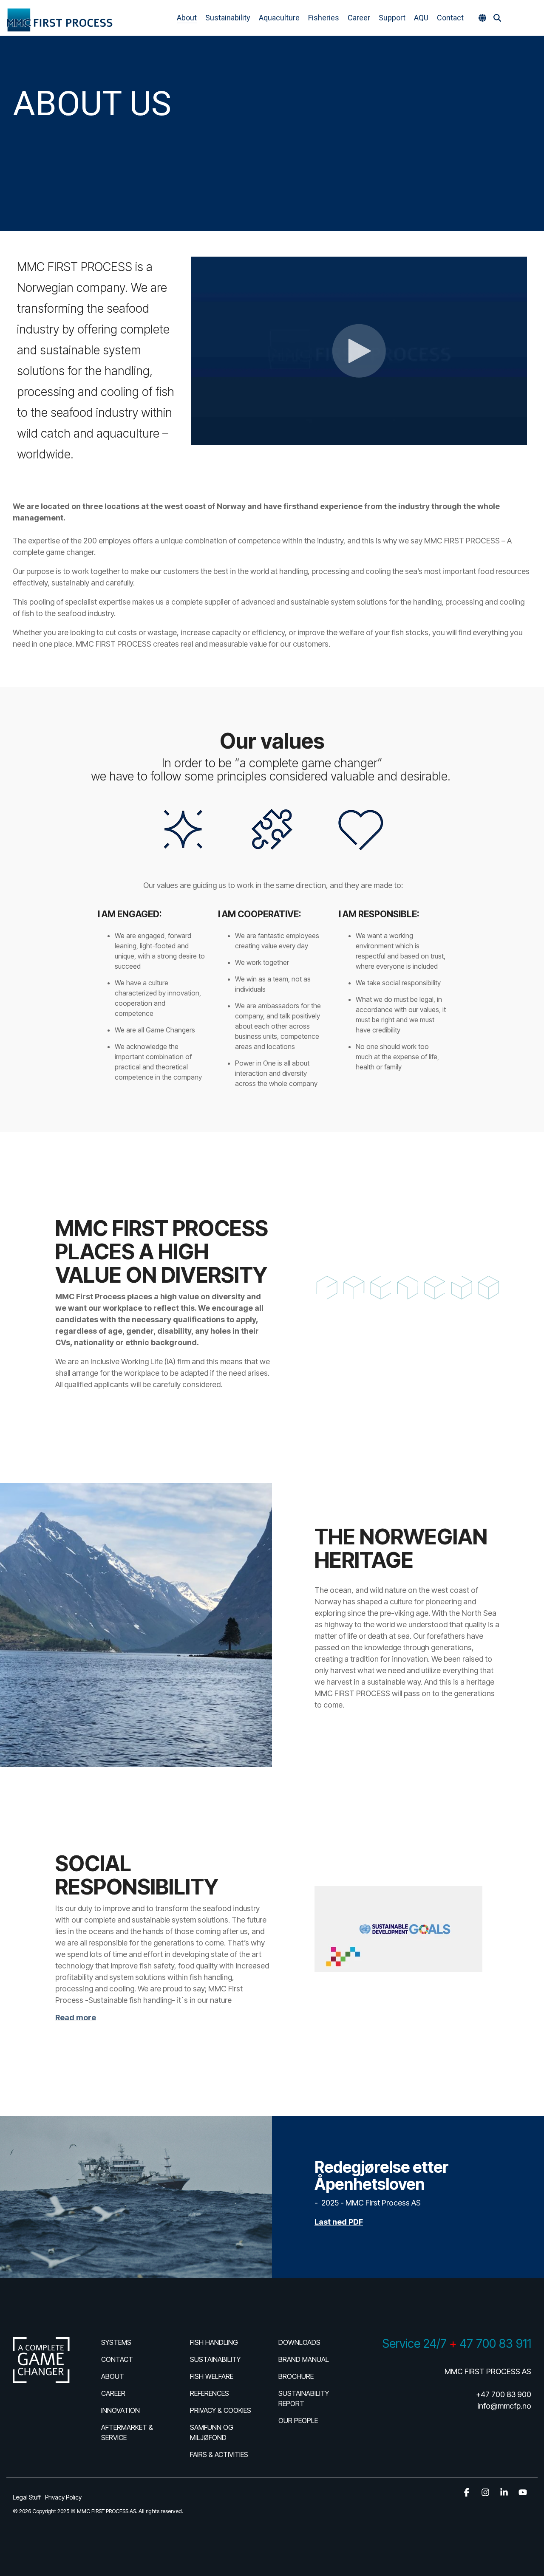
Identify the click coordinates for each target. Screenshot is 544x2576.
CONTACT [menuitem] (117, 2359)
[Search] (497, 18)
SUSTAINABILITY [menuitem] (215, 2359)
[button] (531, 18)
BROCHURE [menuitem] (296, 2376)
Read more (76, 2018)
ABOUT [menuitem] (113, 2376)
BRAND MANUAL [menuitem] (304, 2359)
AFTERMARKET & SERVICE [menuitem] (128, 2432)
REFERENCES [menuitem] (210, 2393)
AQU (421, 18)
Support (392, 18)
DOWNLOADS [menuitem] (299, 2342)
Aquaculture (279, 18)
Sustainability (228, 18)
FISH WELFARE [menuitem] (212, 2376)
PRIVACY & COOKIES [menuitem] (221, 2410)
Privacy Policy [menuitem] (63, 2497)
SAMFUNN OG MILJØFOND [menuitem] (212, 2432)
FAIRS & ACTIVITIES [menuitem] (219, 2454)
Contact (450, 18)
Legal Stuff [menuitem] (27, 2497)
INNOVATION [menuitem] (120, 2410)
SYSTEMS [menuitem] (116, 2342)
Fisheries (324, 18)
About (187, 18)
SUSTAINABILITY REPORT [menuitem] (305, 2398)
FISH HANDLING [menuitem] (214, 2342)
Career (359, 18)
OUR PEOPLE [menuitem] (298, 2420)
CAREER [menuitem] (113, 2393)
